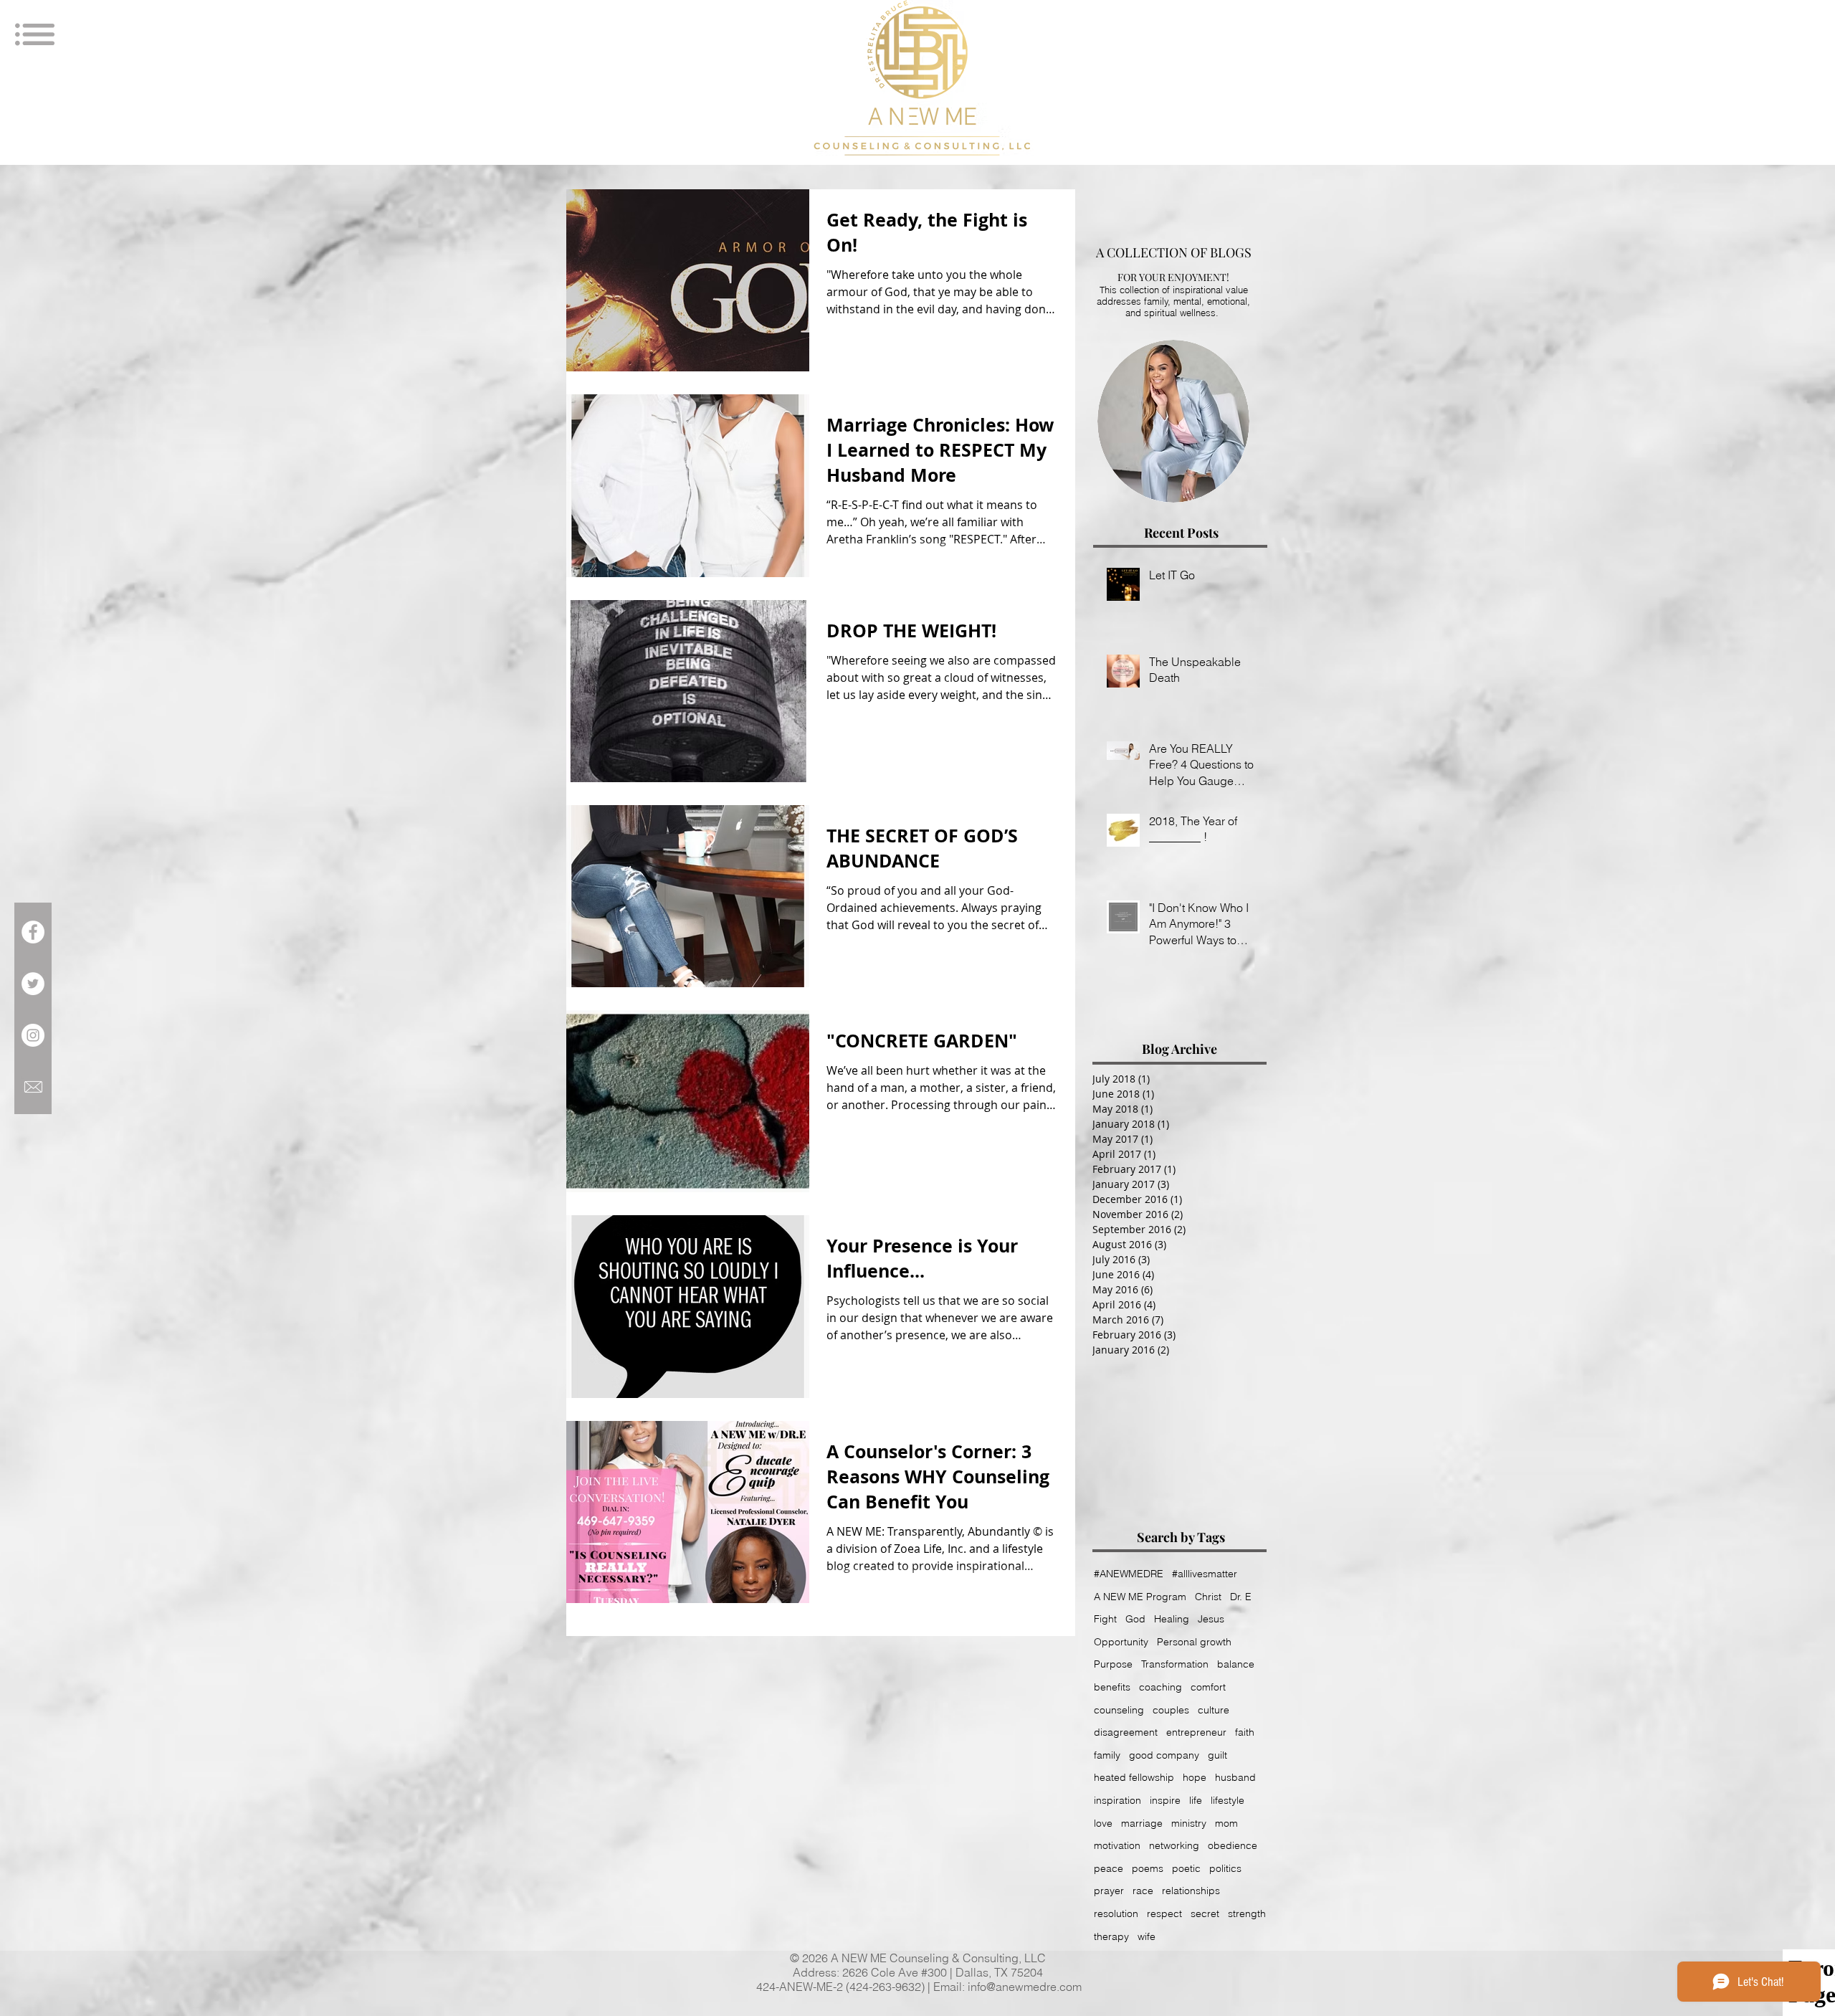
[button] (1608, 47)
